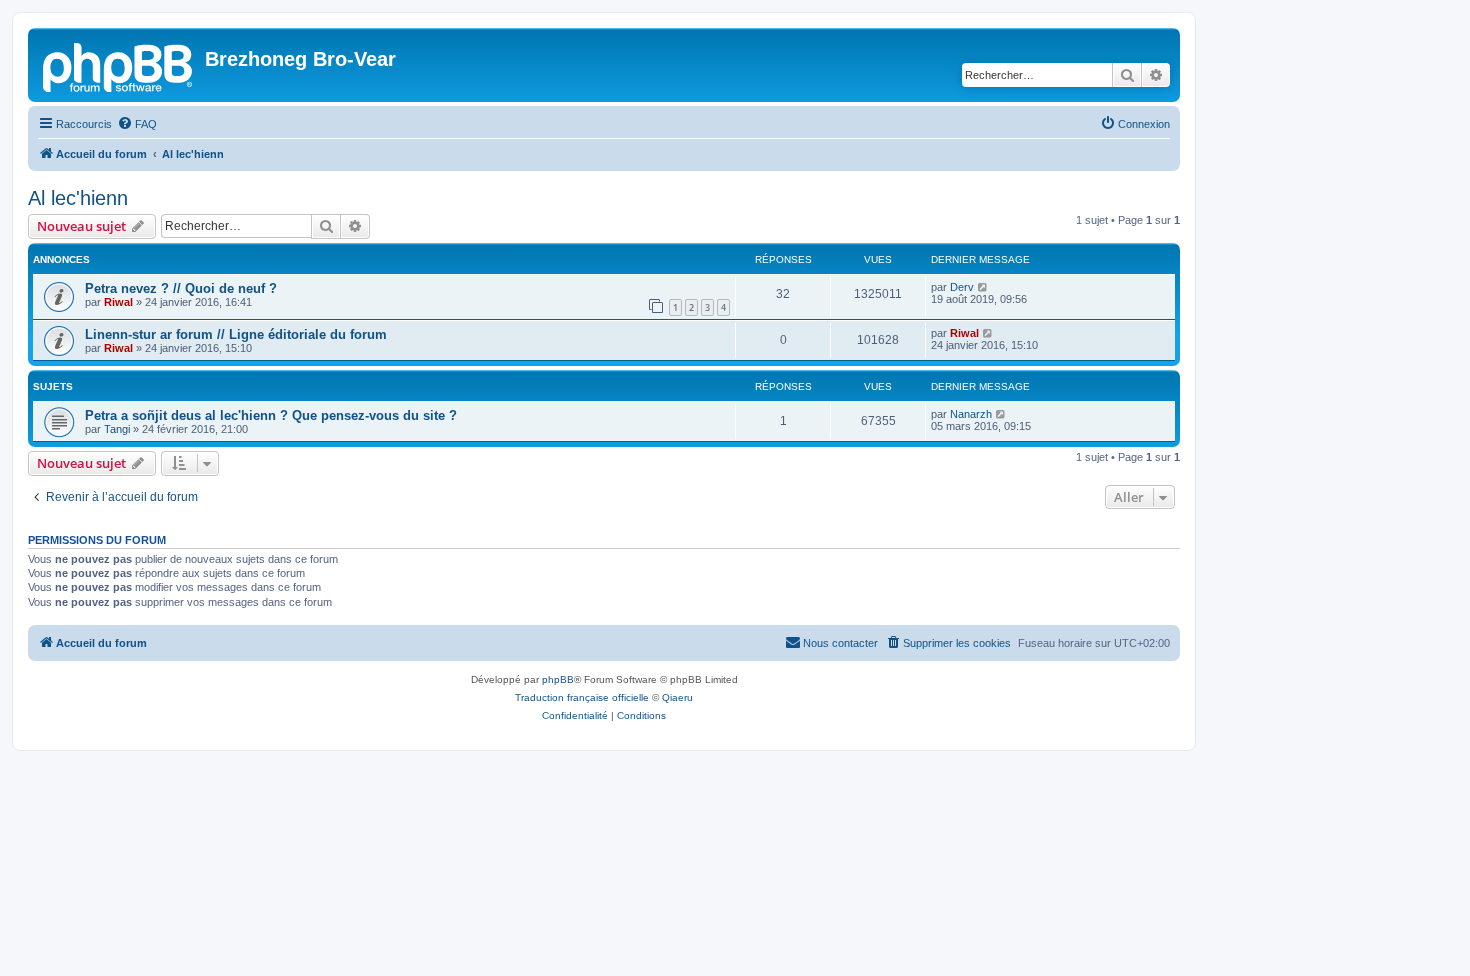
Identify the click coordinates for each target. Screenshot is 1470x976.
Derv (962, 287)
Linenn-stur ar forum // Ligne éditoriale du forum (236, 334)
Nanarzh (971, 414)
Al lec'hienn (78, 198)
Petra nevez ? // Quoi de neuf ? (181, 288)
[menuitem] (137, 124)
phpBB (558, 679)
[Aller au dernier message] (983, 287)
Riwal (118, 302)
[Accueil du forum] (119, 65)
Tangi (117, 429)
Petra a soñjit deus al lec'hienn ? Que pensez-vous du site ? (271, 415)
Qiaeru (677, 697)
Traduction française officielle (582, 697)
